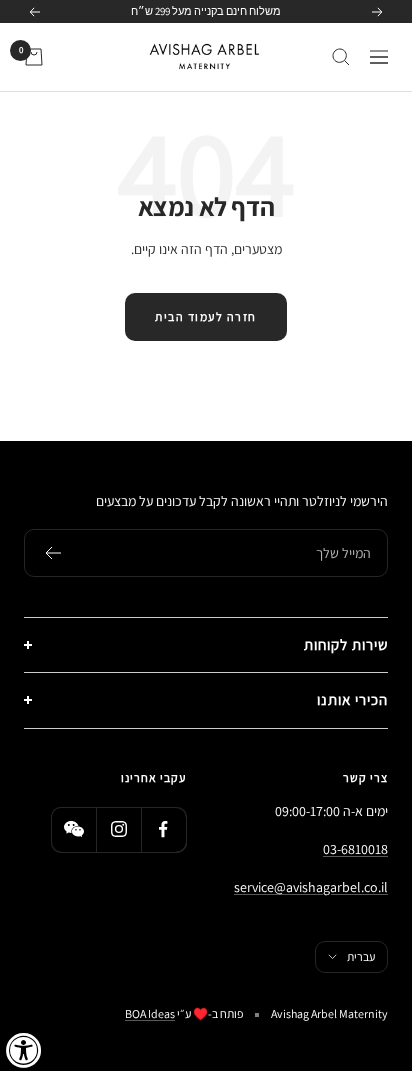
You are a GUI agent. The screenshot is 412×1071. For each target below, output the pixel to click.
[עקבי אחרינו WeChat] (73, 829)
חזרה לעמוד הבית (206, 316)
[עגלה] (34, 57)
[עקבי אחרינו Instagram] (118, 829)
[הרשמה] (52, 553)
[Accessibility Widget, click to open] (24, 1050)
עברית (361, 956)
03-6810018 (355, 849)
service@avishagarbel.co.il (311, 887)
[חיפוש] (341, 57)
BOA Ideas (150, 1013)
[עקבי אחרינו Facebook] (163, 829)
